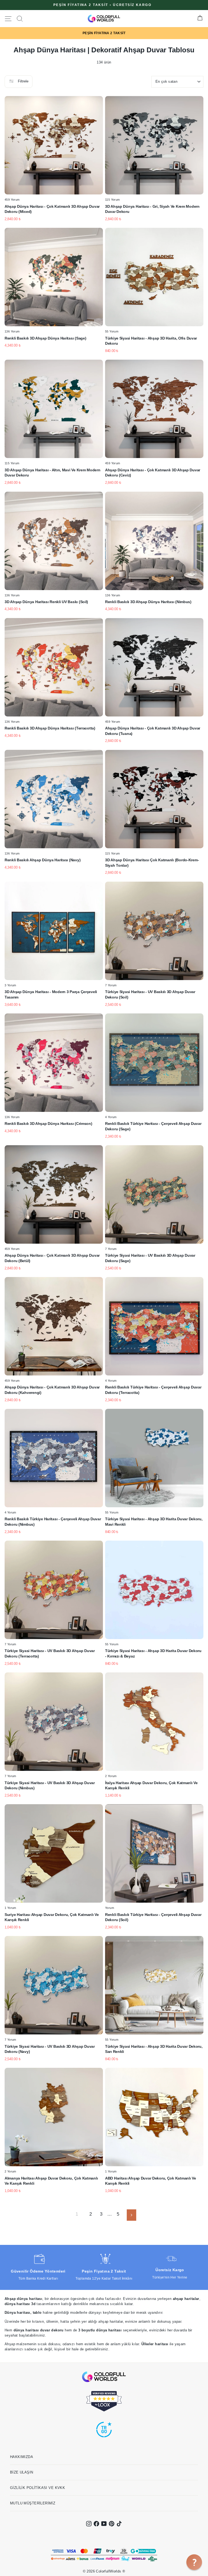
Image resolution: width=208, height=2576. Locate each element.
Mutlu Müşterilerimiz (33, 2503)
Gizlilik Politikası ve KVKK (38, 2488)
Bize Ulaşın (22, 2472)
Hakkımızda (22, 2457)
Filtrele (23, 81)
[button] (194, 2562)
